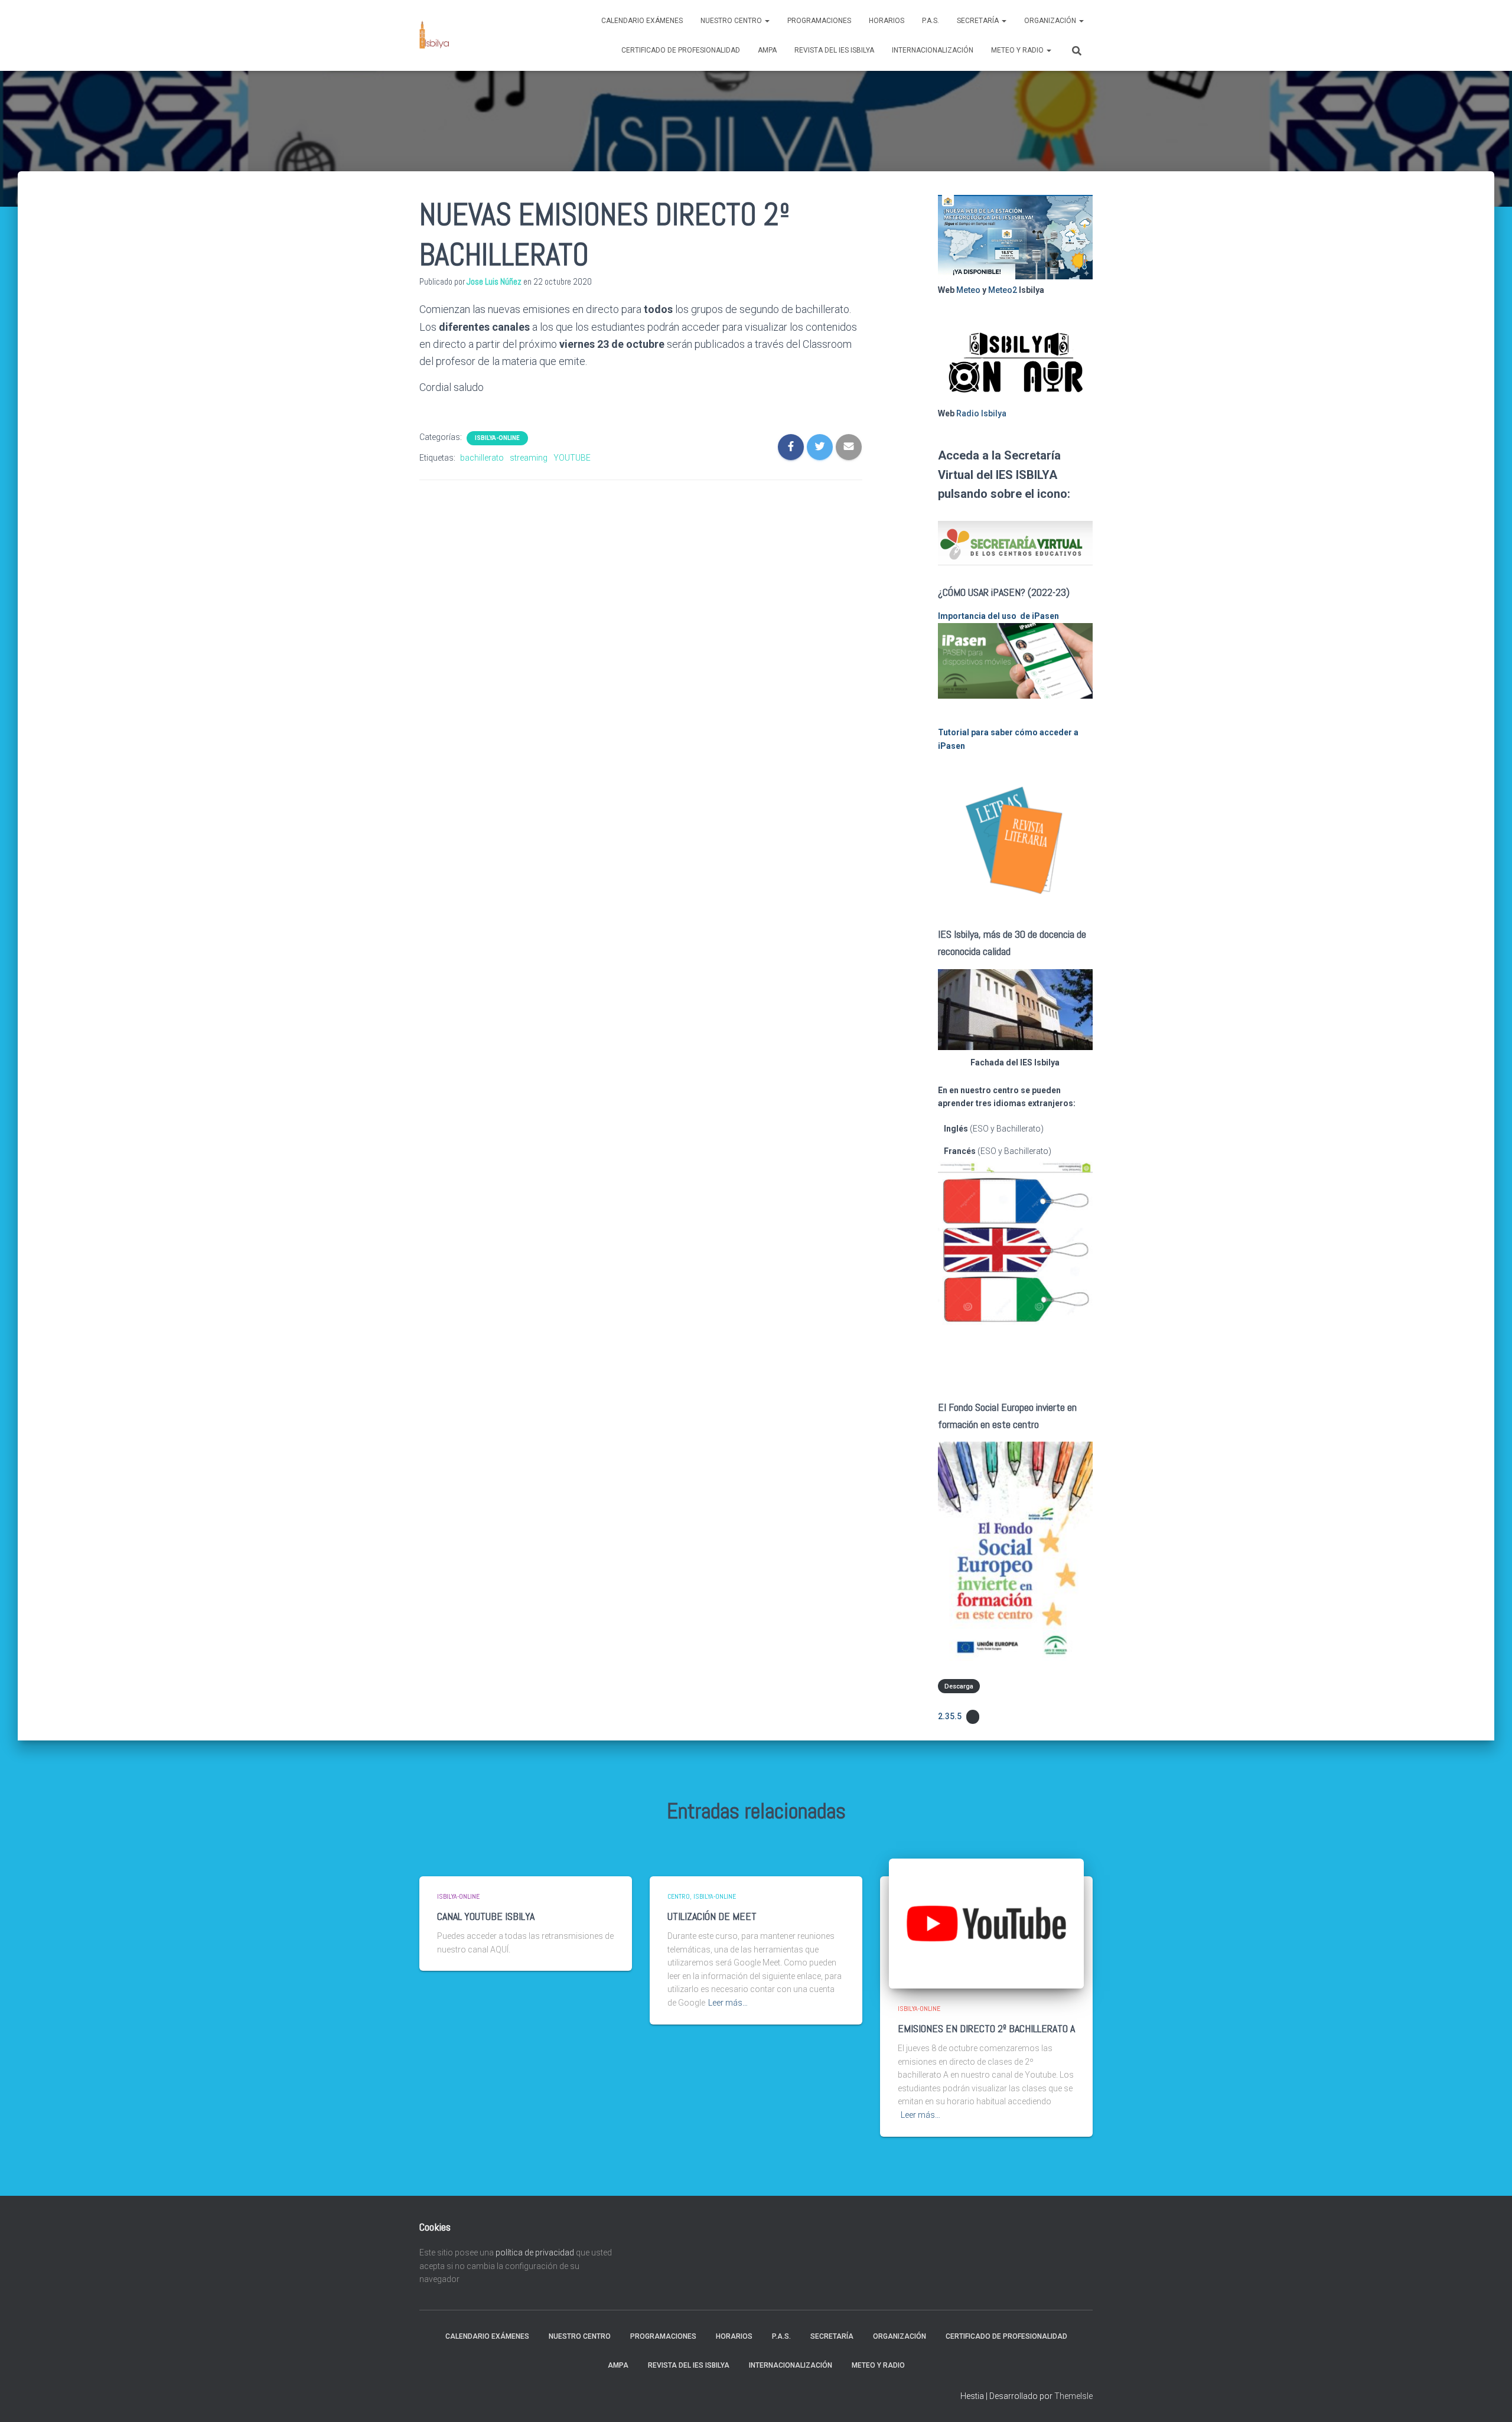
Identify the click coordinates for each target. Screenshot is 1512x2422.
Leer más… (728, 2003)
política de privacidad (535, 2253)
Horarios (887, 21)
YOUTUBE (572, 458)
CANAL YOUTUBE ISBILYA (486, 1916)
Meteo (968, 290)
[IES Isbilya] (434, 35)
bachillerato (482, 458)
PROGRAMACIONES (819, 21)
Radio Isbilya (981, 413)
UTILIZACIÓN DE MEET (712, 1916)
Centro (679, 1896)
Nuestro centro (732, 21)
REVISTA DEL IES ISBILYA (834, 50)
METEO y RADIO (1018, 50)
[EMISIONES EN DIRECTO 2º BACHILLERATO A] (986, 1923)
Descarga (959, 1686)
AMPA (767, 50)
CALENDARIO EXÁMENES (642, 21)
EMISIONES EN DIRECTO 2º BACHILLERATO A (986, 2028)
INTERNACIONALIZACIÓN (933, 50)
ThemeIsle (1073, 2396)
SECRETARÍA (979, 21)
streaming (529, 458)
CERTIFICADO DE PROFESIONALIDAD (681, 50)
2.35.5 (950, 1716)
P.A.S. (931, 21)
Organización (1051, 21)
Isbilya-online (497, 438)
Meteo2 (1003, 290)
